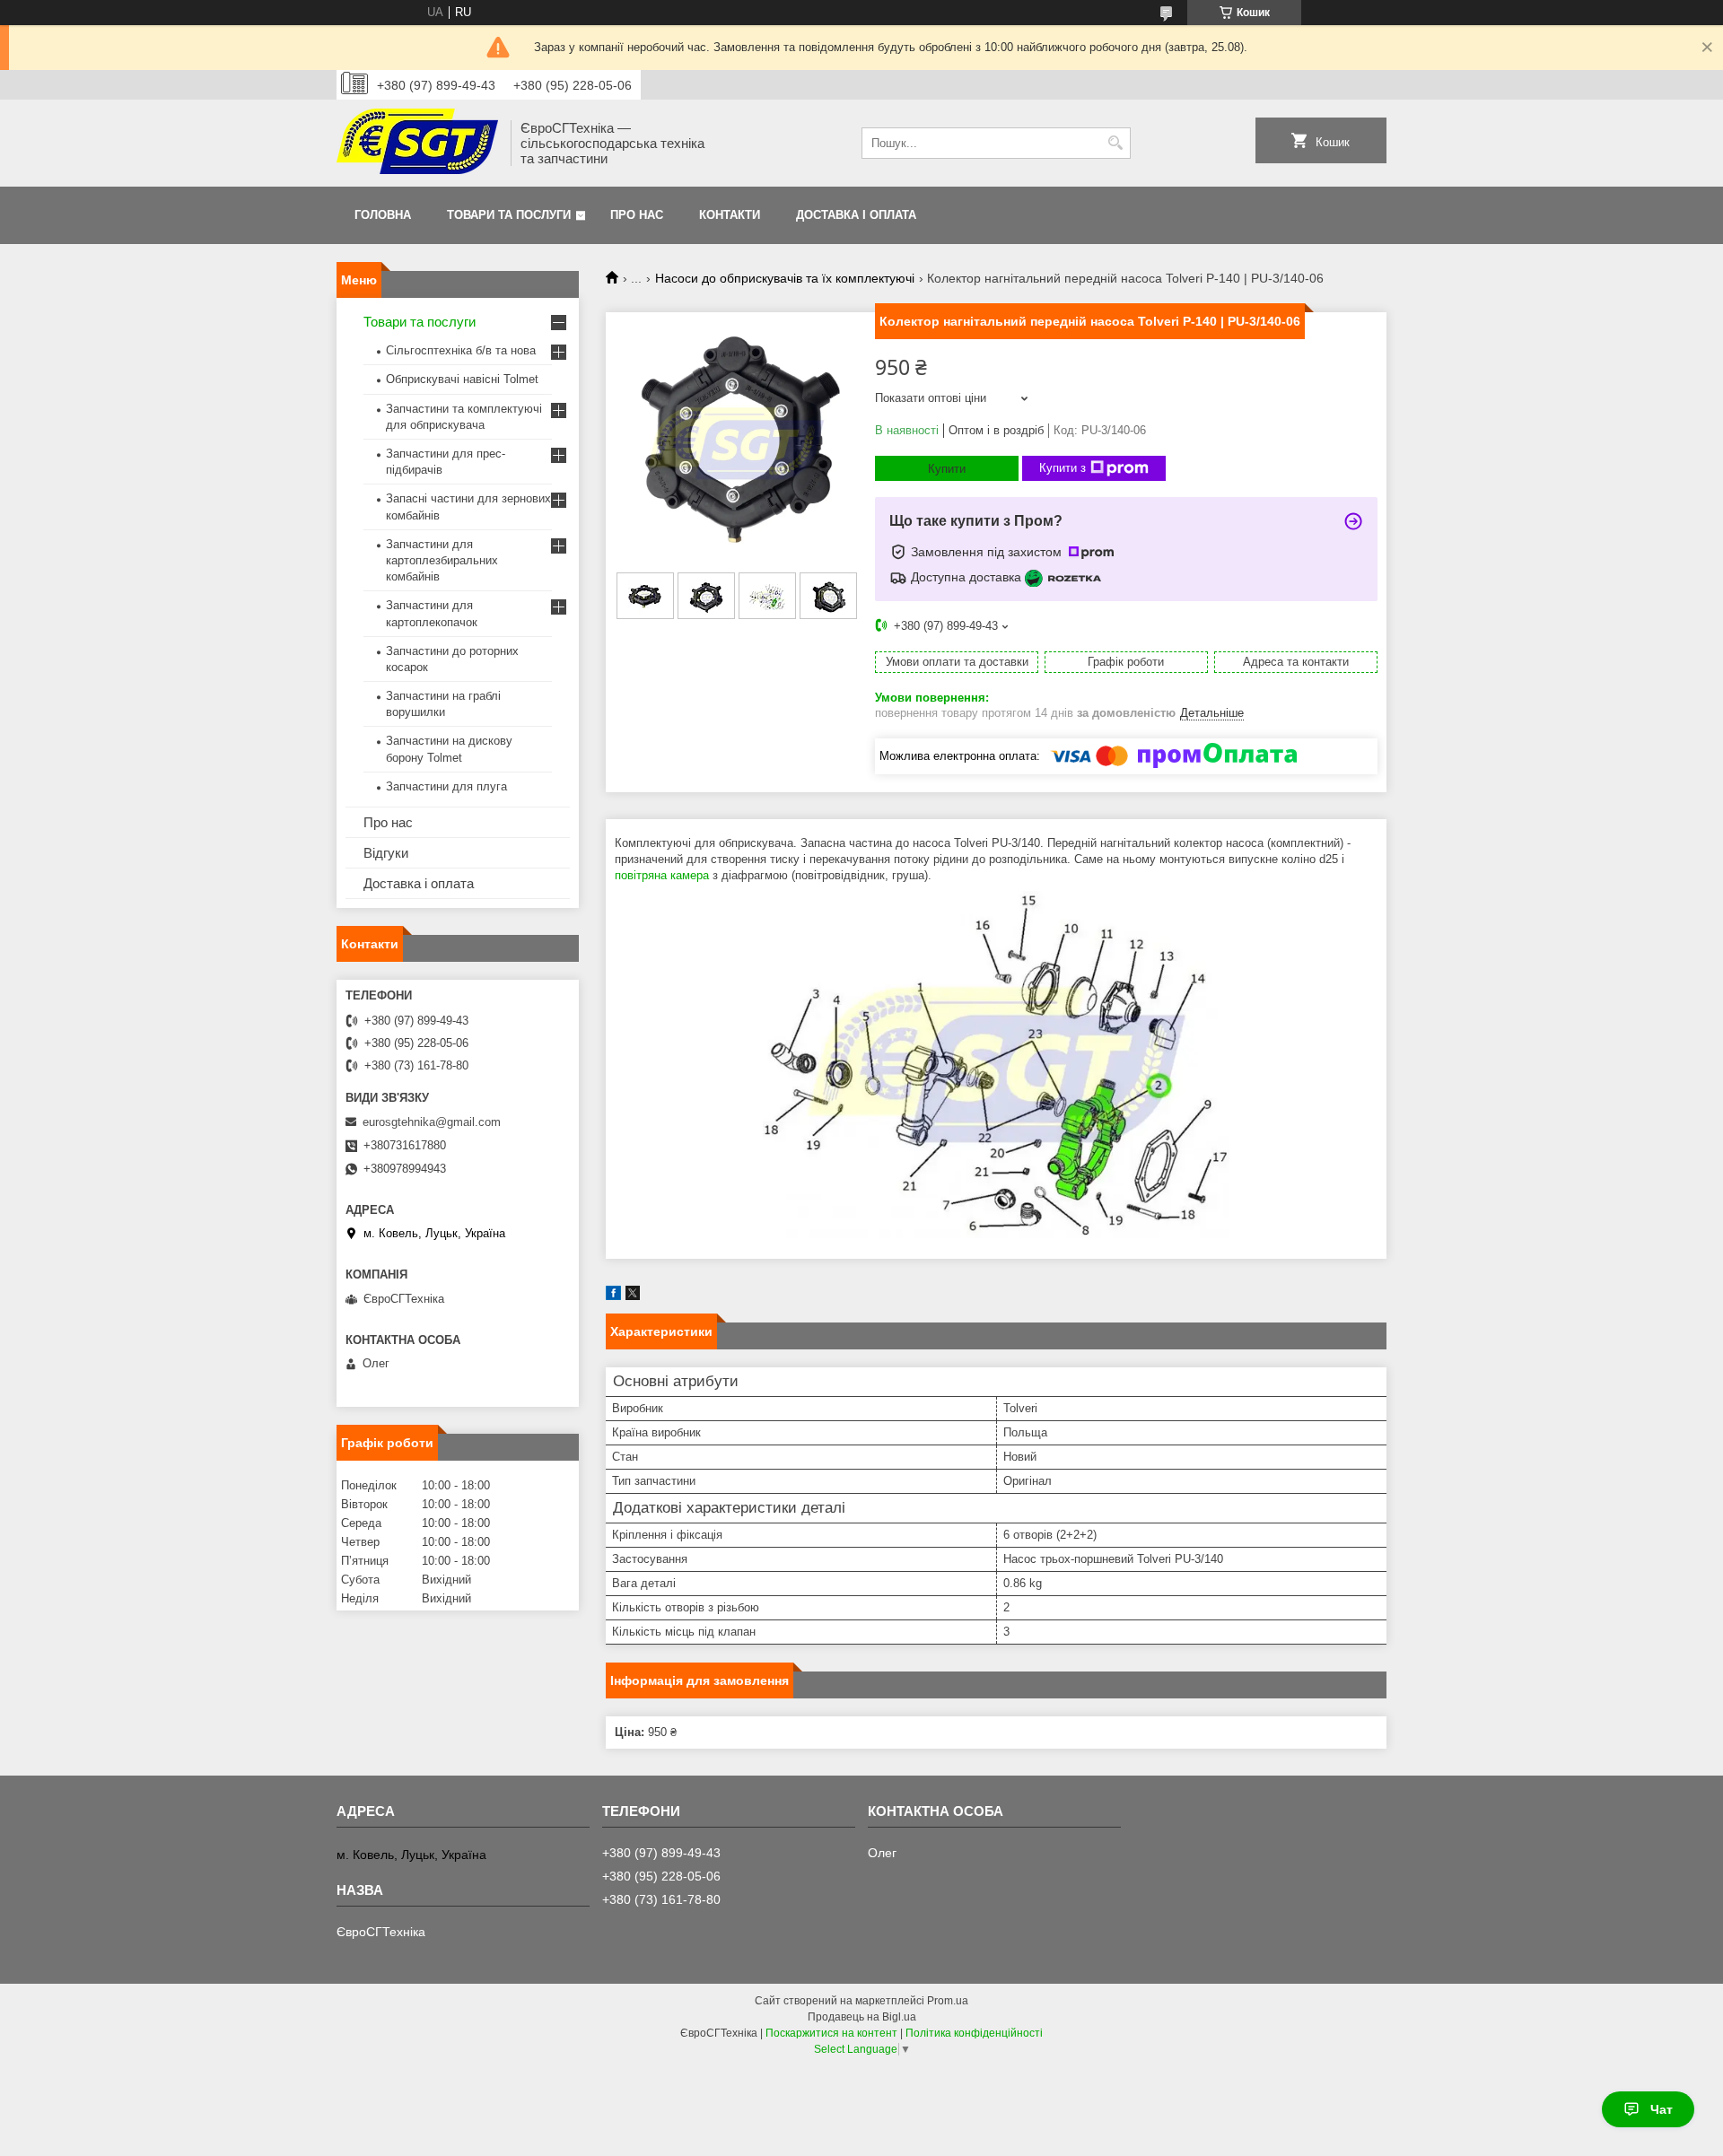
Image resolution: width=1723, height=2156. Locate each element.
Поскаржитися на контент (831, 2033)
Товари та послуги (509, 215)
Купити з (1063, 468)
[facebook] (613, 1296)
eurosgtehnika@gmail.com (432, 1122)
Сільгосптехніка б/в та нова (461, 350)
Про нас (637, 215)
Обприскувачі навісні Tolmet (462, 379)
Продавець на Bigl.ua (862, 2017)
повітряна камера (662, 875)
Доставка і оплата (856, 215)
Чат (1662, 2109)
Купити (947, 469)
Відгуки (386, 853)
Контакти (730, 215)
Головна (383, 215)
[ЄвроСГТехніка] (417, 143)
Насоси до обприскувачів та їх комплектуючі (785, 278)
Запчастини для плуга (446, 786)
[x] (633, 1296)
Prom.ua (948, 2001)
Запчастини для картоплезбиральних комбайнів (442, 560)
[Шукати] (1115, 143)
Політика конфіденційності (974, 2033)
